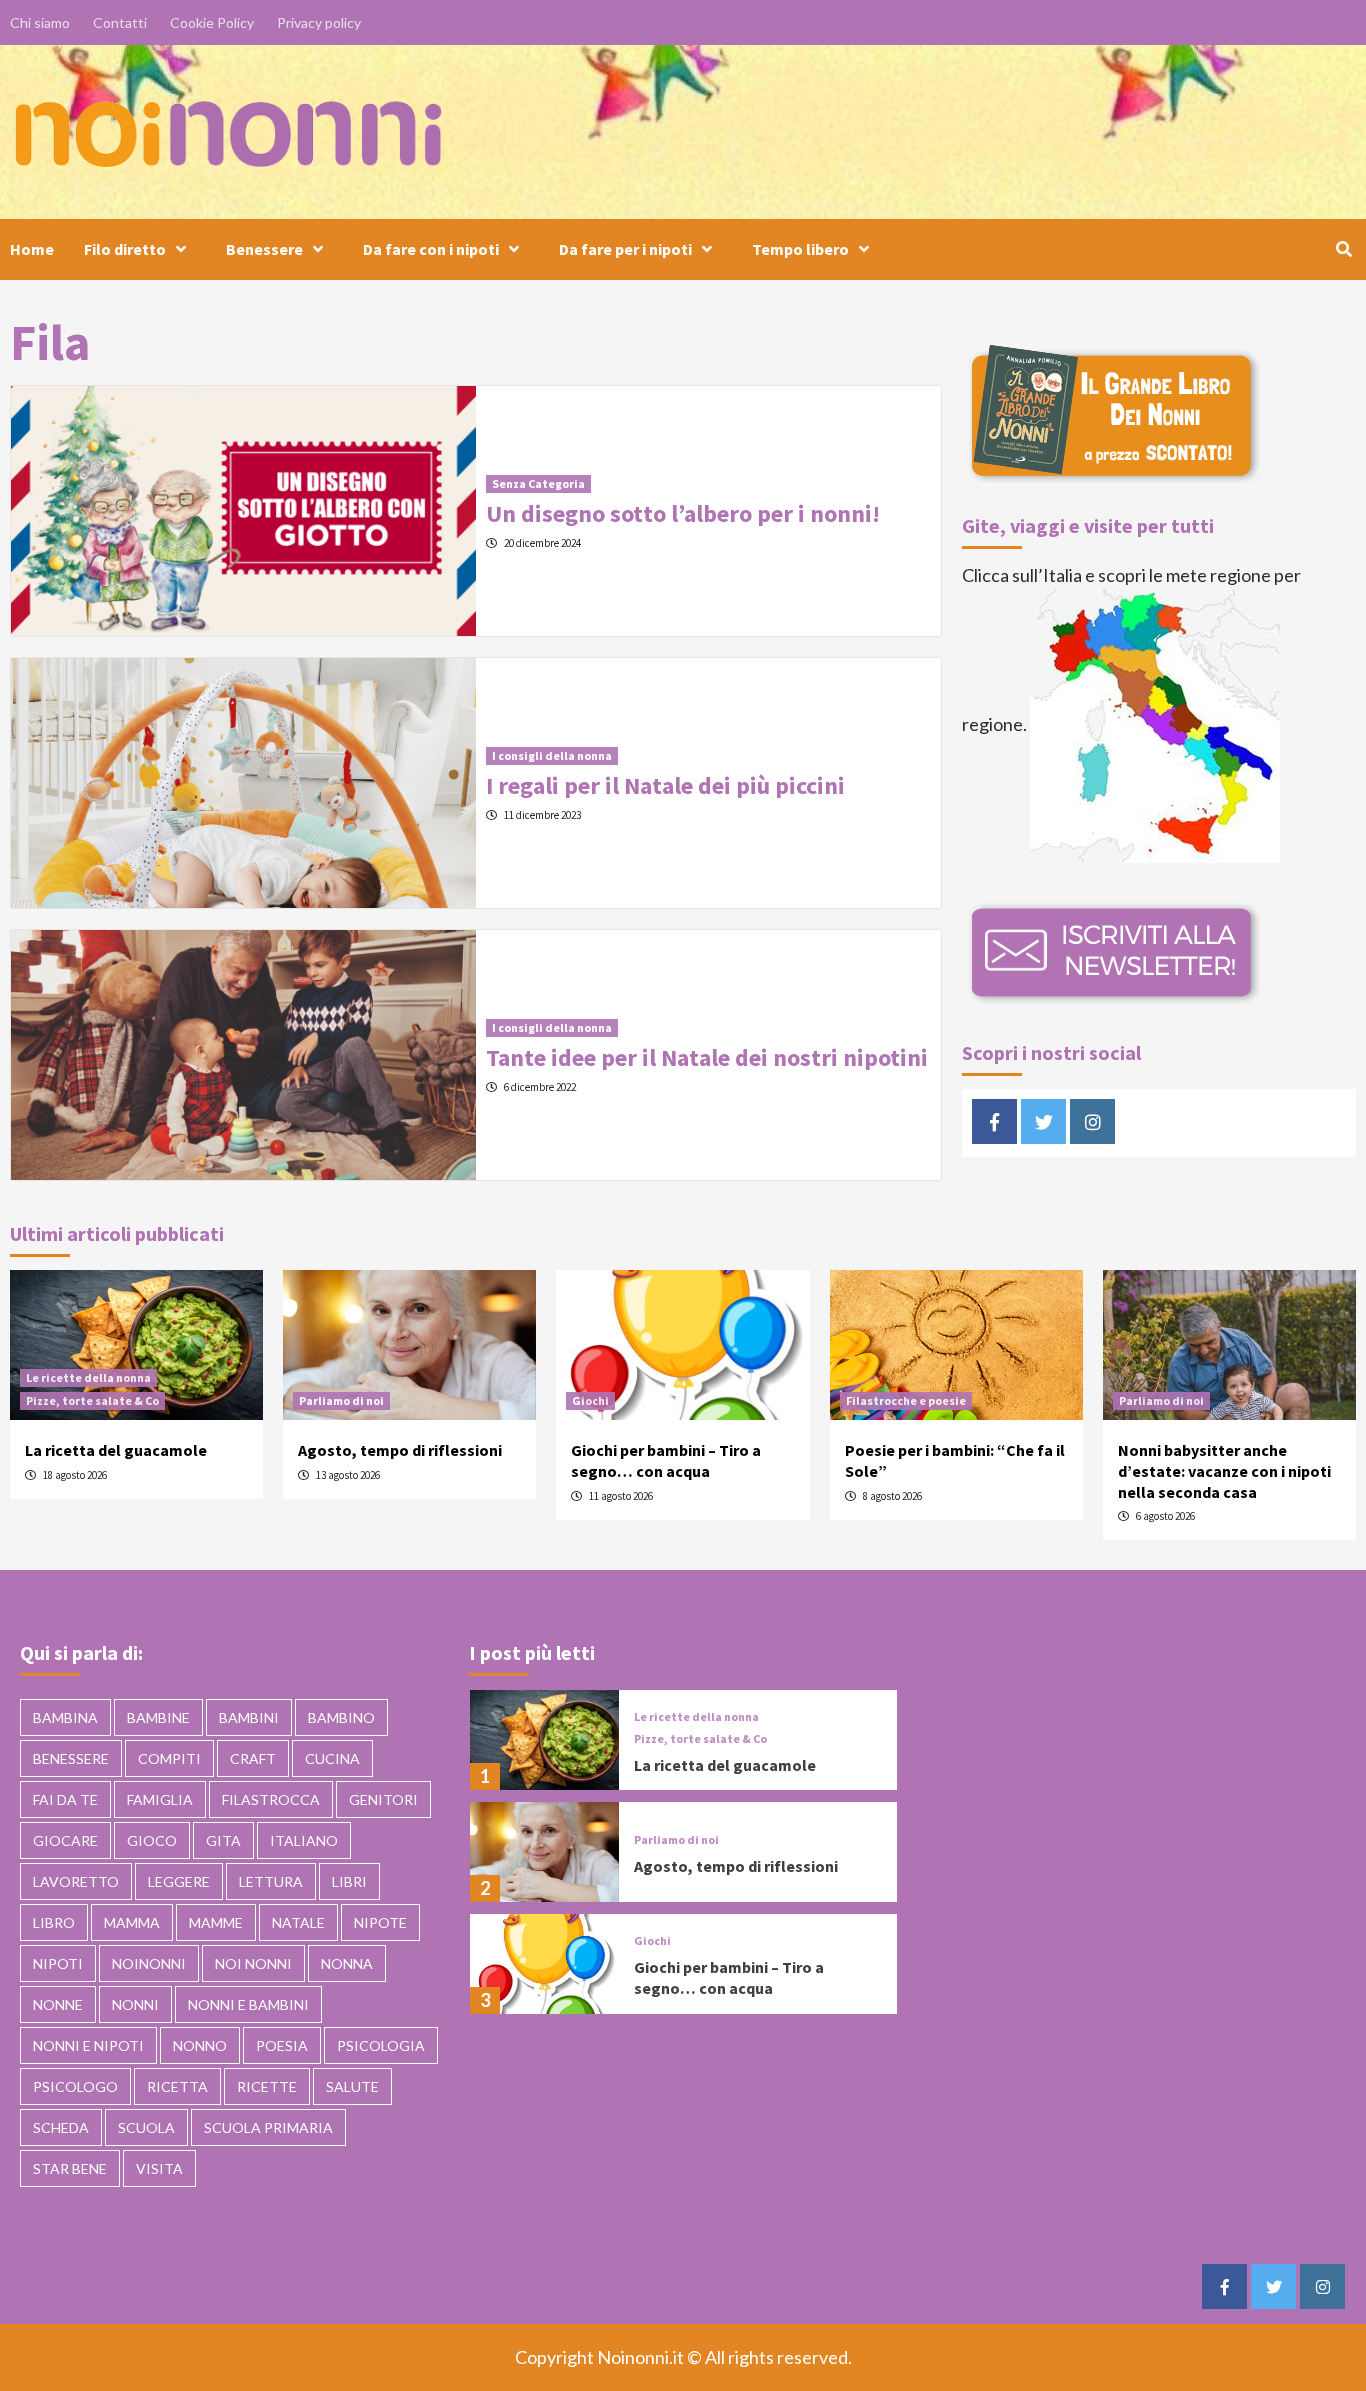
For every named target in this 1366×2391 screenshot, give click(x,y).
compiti (169, 1758)
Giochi (590, 1400)
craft (253, 1758)
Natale (298, 1922)
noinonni (149, 1963)
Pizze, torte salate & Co (92, 1400)
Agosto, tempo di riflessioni (400, 1450)
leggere (179, 1881)
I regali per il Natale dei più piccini (665, 785)
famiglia (160, 1799)
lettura (271, 1881)
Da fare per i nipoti (625, 249)
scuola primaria (268, 2127)
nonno (200, 2045)
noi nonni (253, 1963)
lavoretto (76, 1881)
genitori (383, 1799)
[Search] (1343, 249)
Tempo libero (800, 249)
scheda (61, 2127)
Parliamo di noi (341, 1400)
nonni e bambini (248, 2004)
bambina (65, 1717)
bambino (341, 1717)
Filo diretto (125, 249)
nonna (347, 1963)
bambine (158, 1717)
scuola (146, 2127)
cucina (332, 1758)
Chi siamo (40, 22)
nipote (380, 1922)
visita (159, 2168)
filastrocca (271, 1799)
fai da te (65, 1799)
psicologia (381, 2045)
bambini (249, 1717)
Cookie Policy (212, 22)
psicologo (75, 2086)
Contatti (120, 22)
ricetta (177, 2086)
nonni (135, 2004)
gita (223, 1840)
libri (349, 1881)
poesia (282, 2045)
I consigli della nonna (552, 755)
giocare (65, 1840)
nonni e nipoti (88, 2045)
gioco (152, 1840)
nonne (58, 2004)
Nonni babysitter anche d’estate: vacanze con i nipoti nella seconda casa (1224, 1471)
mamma (132, 1922)
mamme (216, 1922)
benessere (71, 1758)
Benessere (264, 249)
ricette (267, 2086)
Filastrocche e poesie (906, 1400)
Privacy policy (319, 22)
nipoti (58, 1963)
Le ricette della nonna (88, 1377)
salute (352, 2086)
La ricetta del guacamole (116, 1450)
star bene (70, 2168)
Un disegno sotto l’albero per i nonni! (683, 513)
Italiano (304, 1840)
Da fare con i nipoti (431, 249)
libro (54, 1922)
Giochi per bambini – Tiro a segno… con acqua (666, 1460)
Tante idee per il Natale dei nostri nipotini (707, 1057)
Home (32, 249)
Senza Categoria (538, 483)
